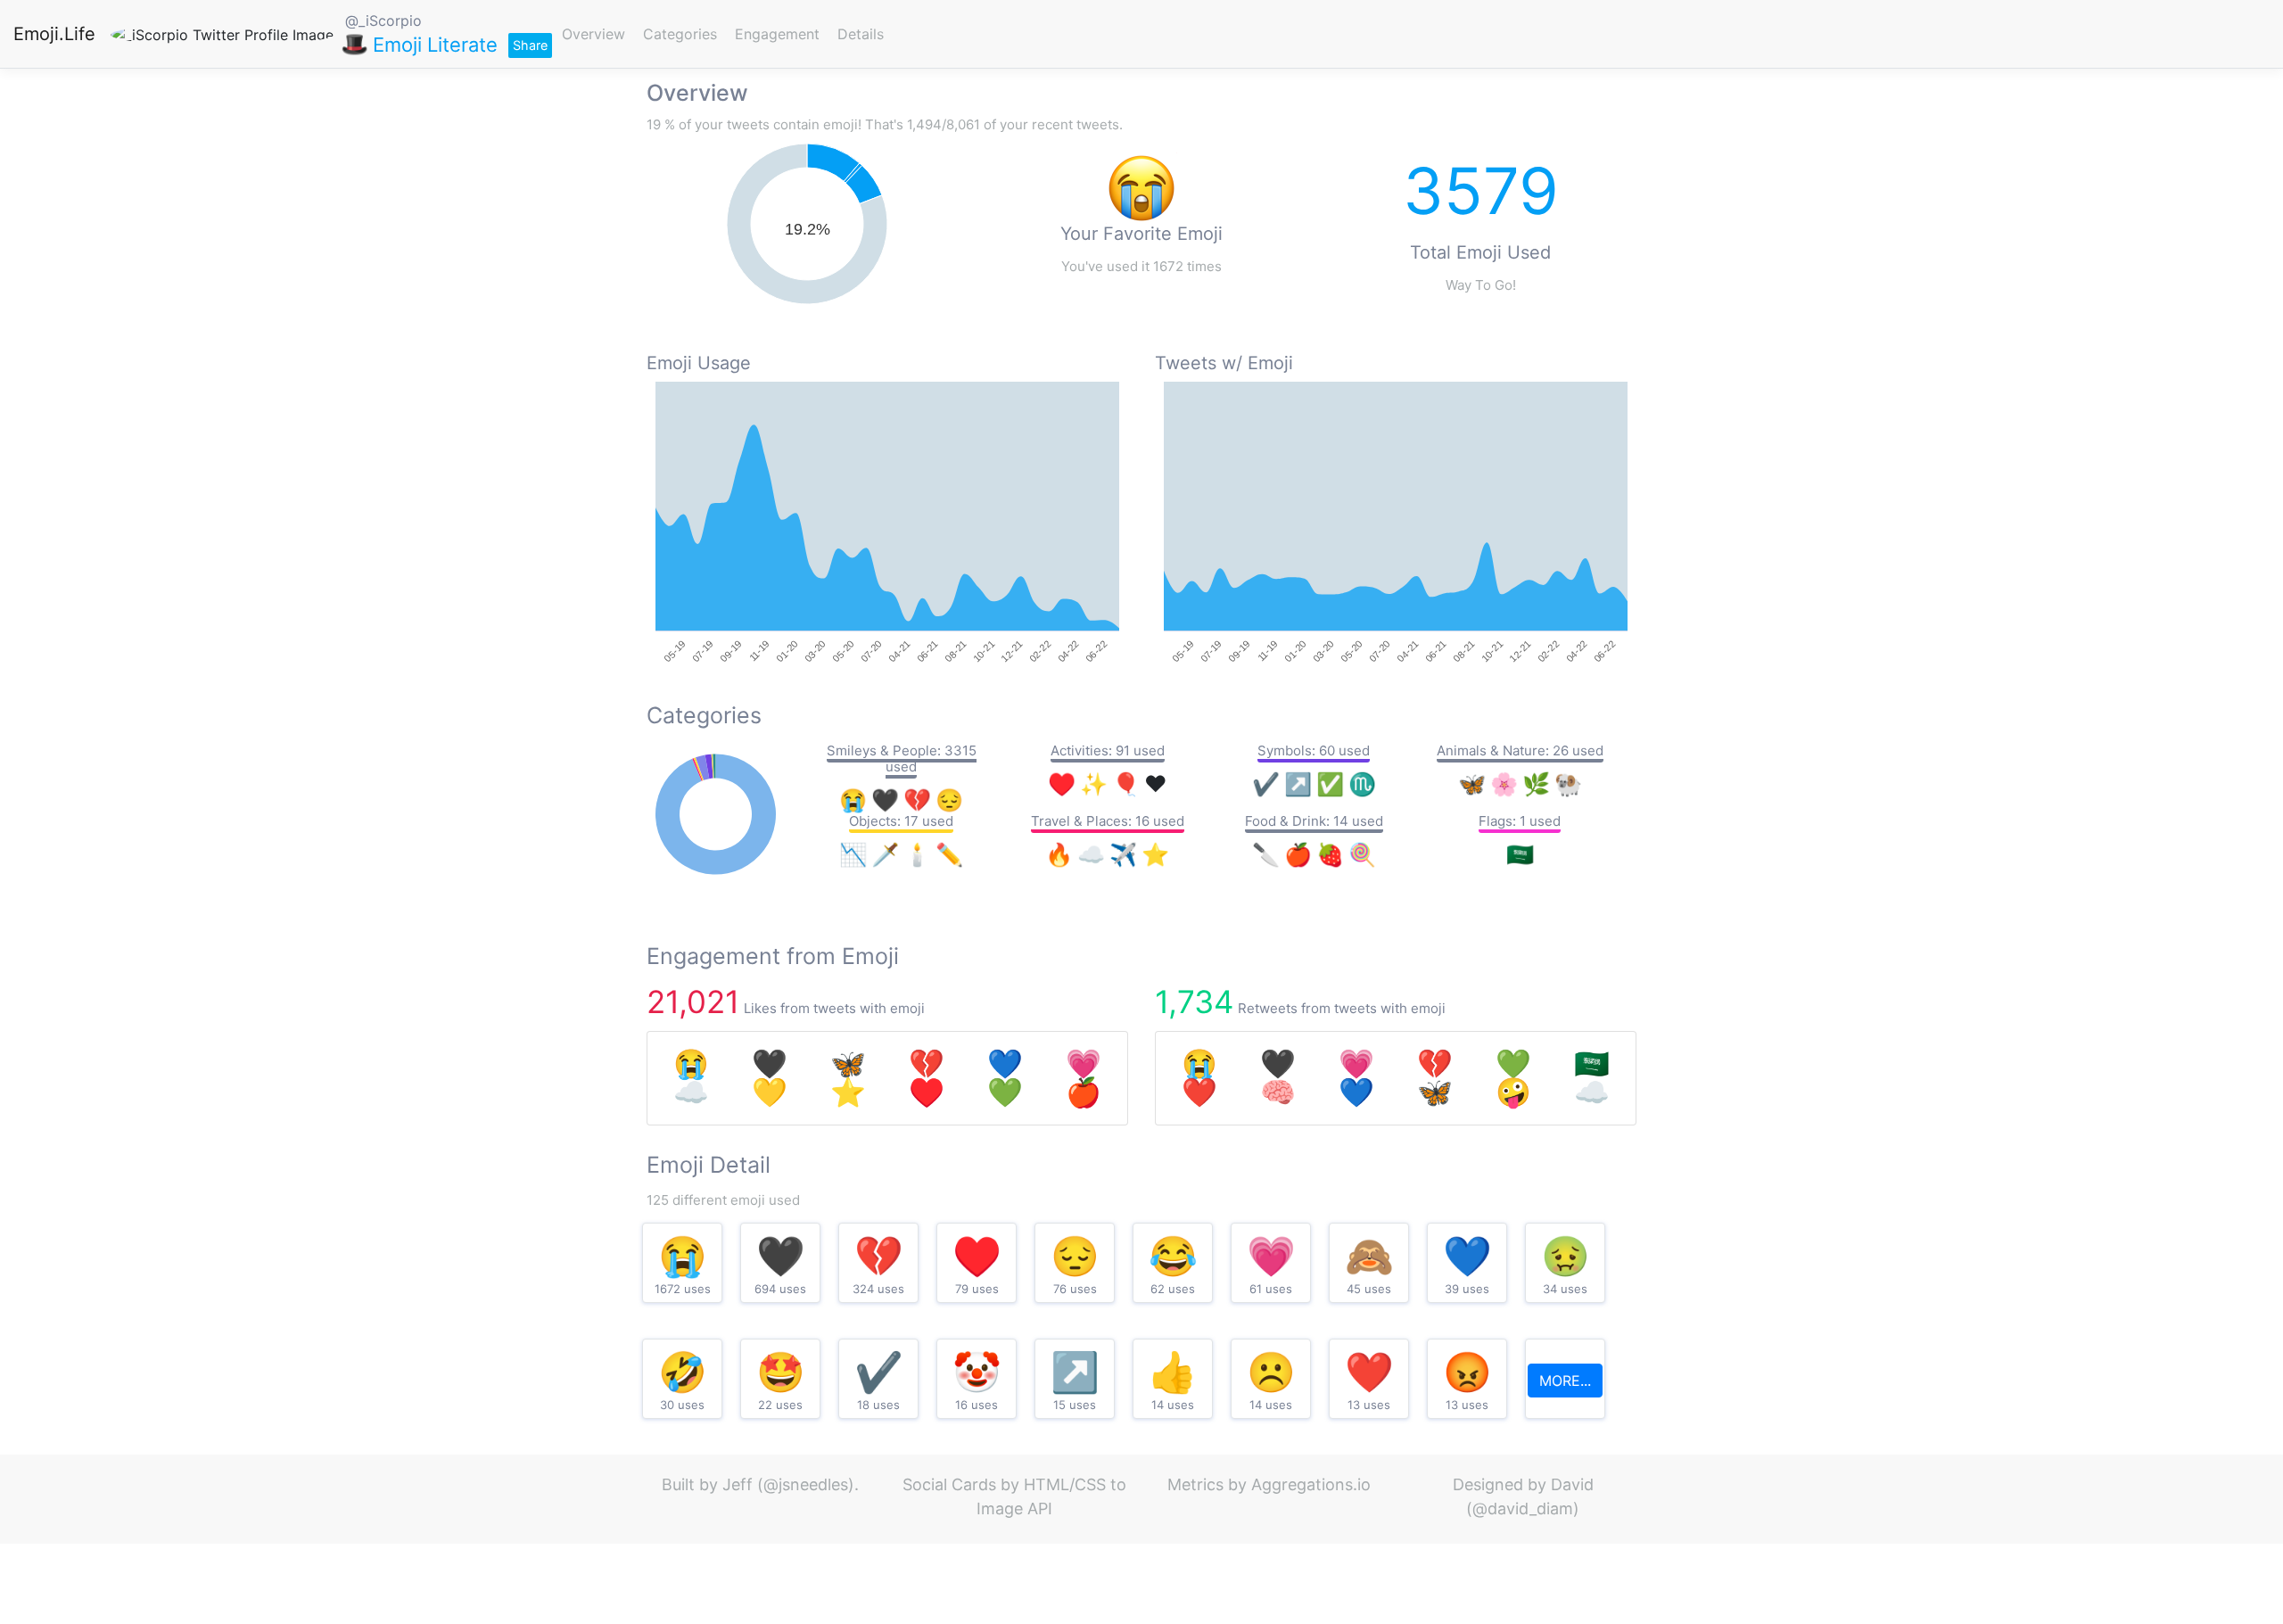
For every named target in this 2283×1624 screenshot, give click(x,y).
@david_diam (1523, 1509)
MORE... (1565, 1381)
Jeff (738, 1484)
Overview (593, 34)
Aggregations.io (1311, 1484)
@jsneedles (806, 1484)
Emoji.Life (54, 34)
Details (861, 34)
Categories (680, 34)
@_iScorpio (383, 21)
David (1572, 1484)
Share (530, 45)
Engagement (777, 34)
